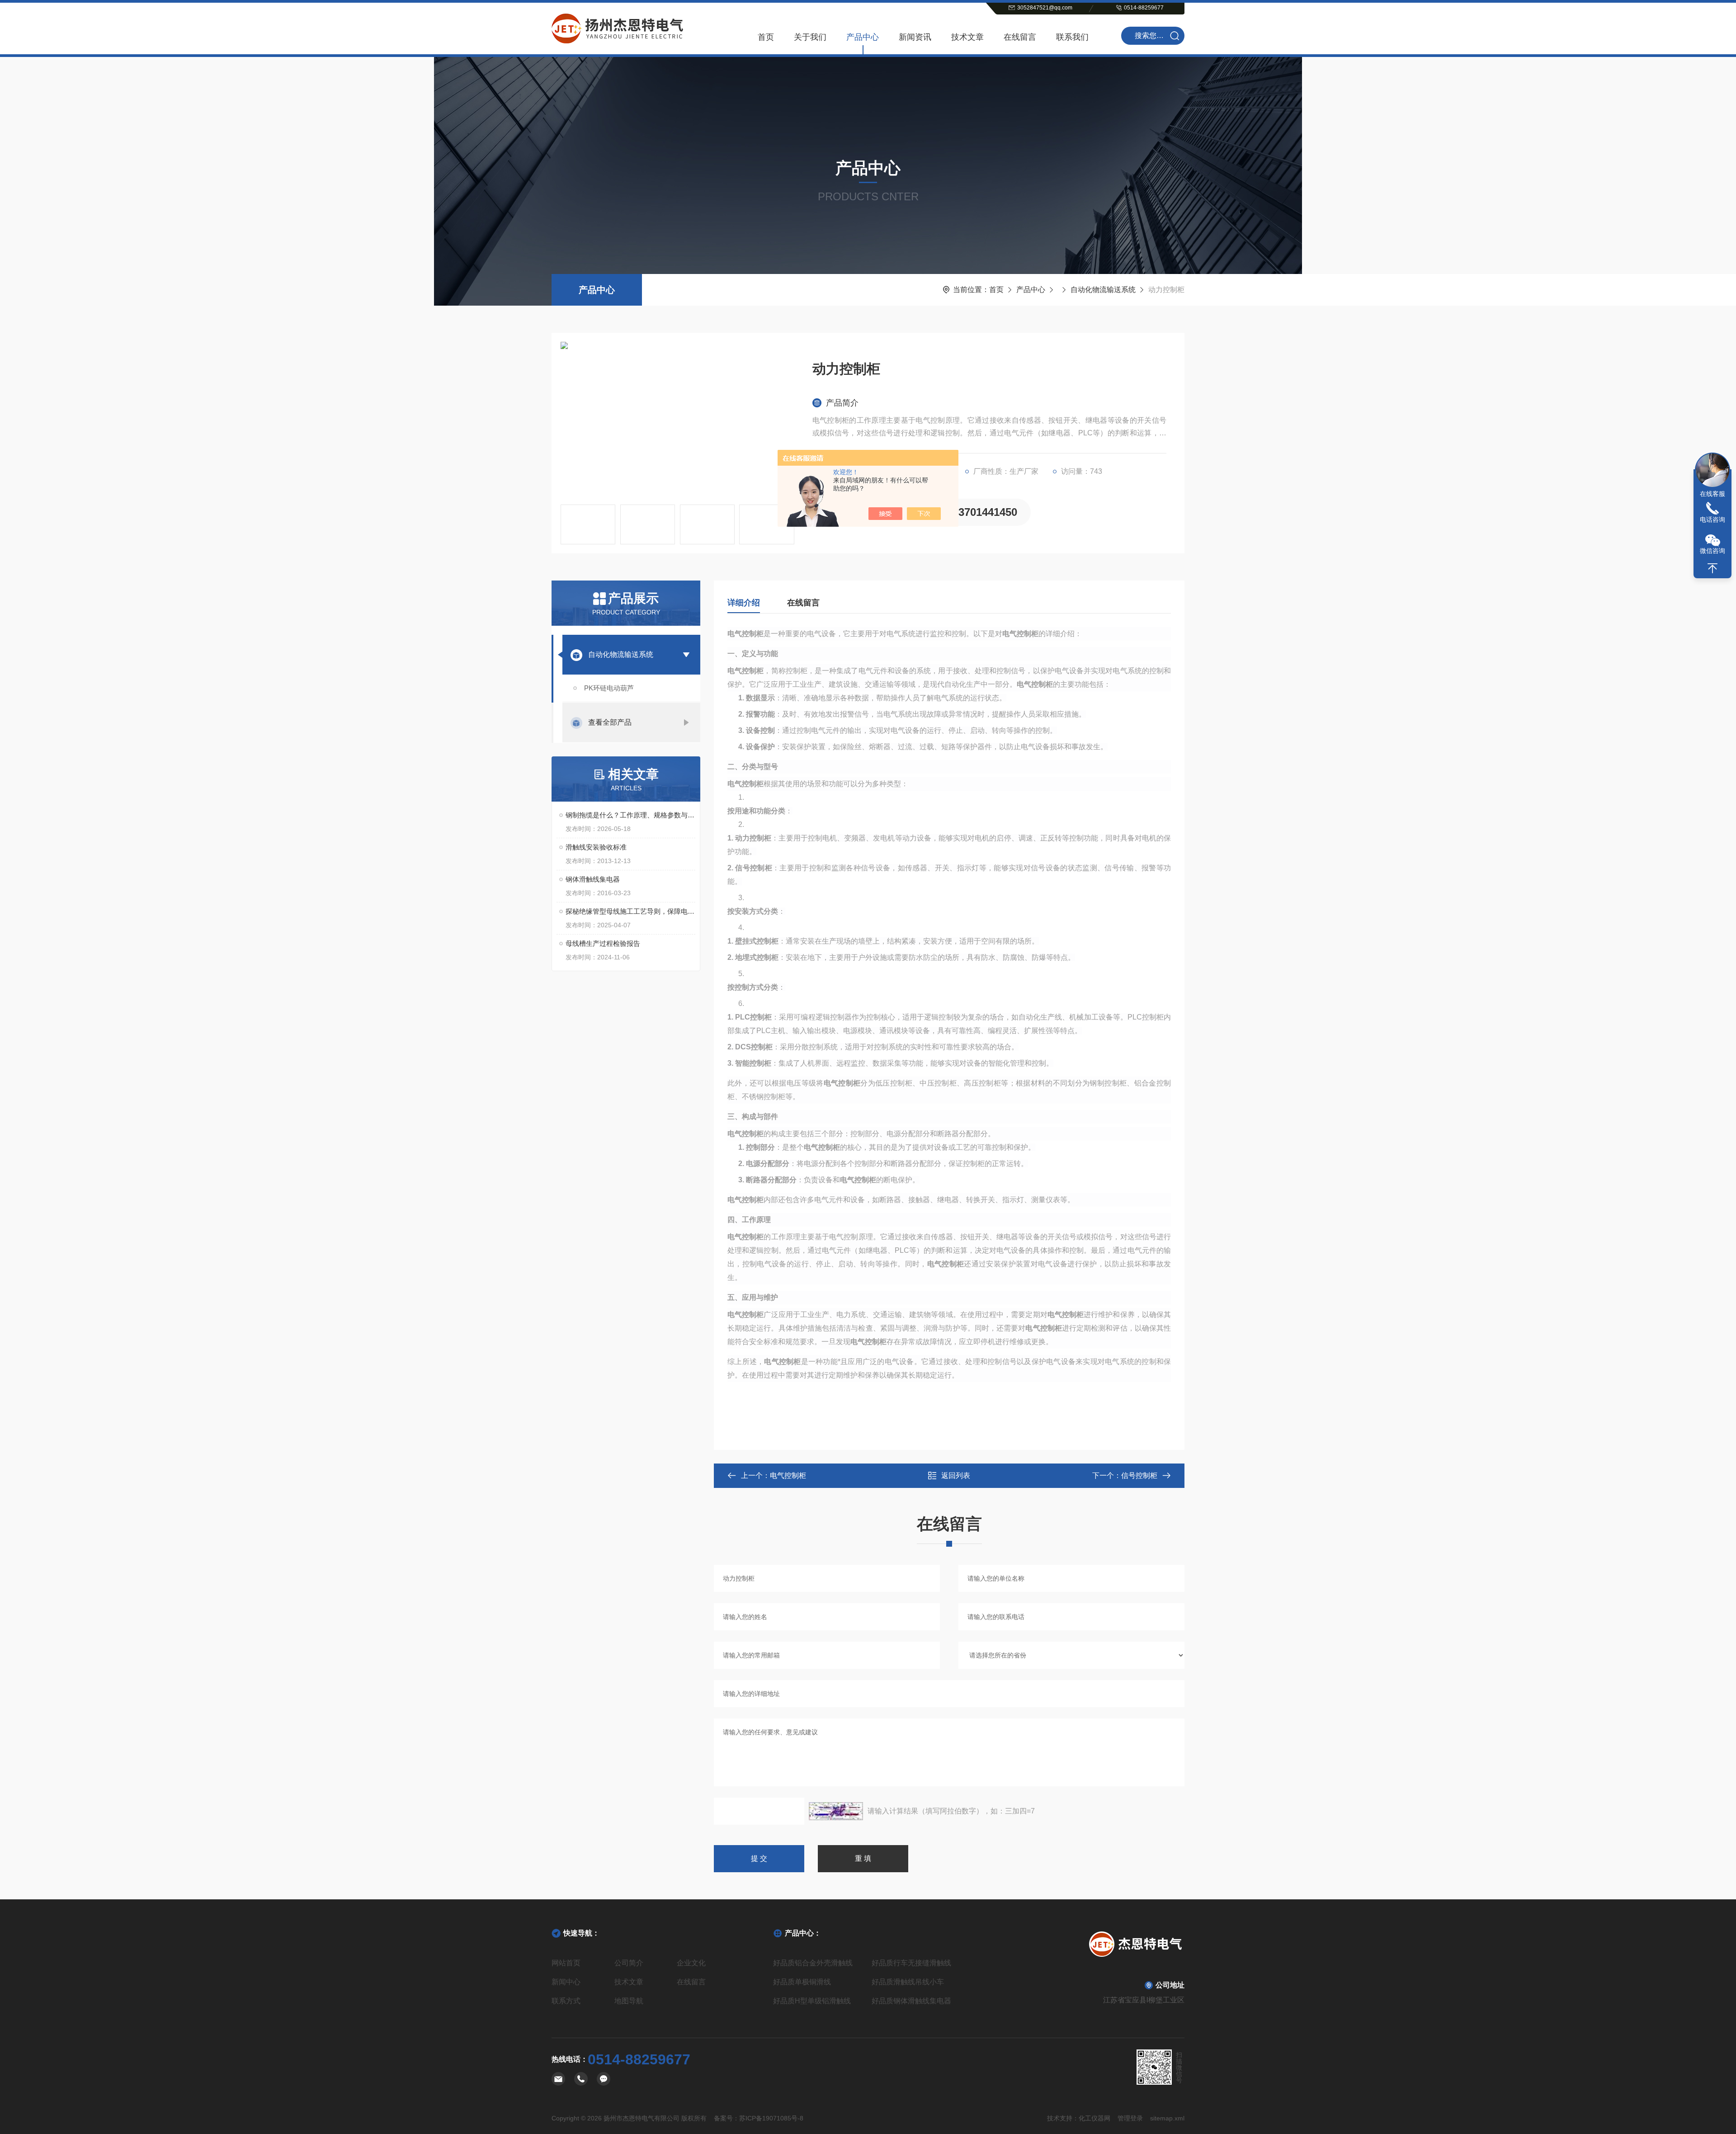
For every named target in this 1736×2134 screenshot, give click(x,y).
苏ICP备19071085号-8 (771, 2118)
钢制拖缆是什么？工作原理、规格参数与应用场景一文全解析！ (630, 815)
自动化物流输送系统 (1103, 290)
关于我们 (810, 37)
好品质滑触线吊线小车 (908, 1982)
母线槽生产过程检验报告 (603, 943)
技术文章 (967, 37)
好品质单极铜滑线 (802, 1982)
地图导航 (629, 2001)
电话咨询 (1712, 519)
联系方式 (566, 2001)
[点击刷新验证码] (836, 1811)
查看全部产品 (610, 722)
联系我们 (1072, 37)
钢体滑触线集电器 (593, 879)
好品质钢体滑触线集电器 (911, 2001)
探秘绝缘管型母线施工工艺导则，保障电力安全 (630, 911)
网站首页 (566, 1963)
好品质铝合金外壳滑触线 (813, 1963)
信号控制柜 (1139, 1475)
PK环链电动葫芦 (609, 688)
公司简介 (629, 1963)
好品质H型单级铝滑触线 (812, 2001)
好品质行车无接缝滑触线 (911, 1963)
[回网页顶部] (1712, 568)
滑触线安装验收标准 (596, 847)
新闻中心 (566, 1982)
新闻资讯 (915, 37)
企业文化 (691, 1963)
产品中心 (863, 37)
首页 (766, 37)
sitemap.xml (1167, 2118)
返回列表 (956, 1475)
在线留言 (1020, 37)
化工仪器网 (1094, 2118)
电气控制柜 (788, 1475)
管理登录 (1130, 2118)
